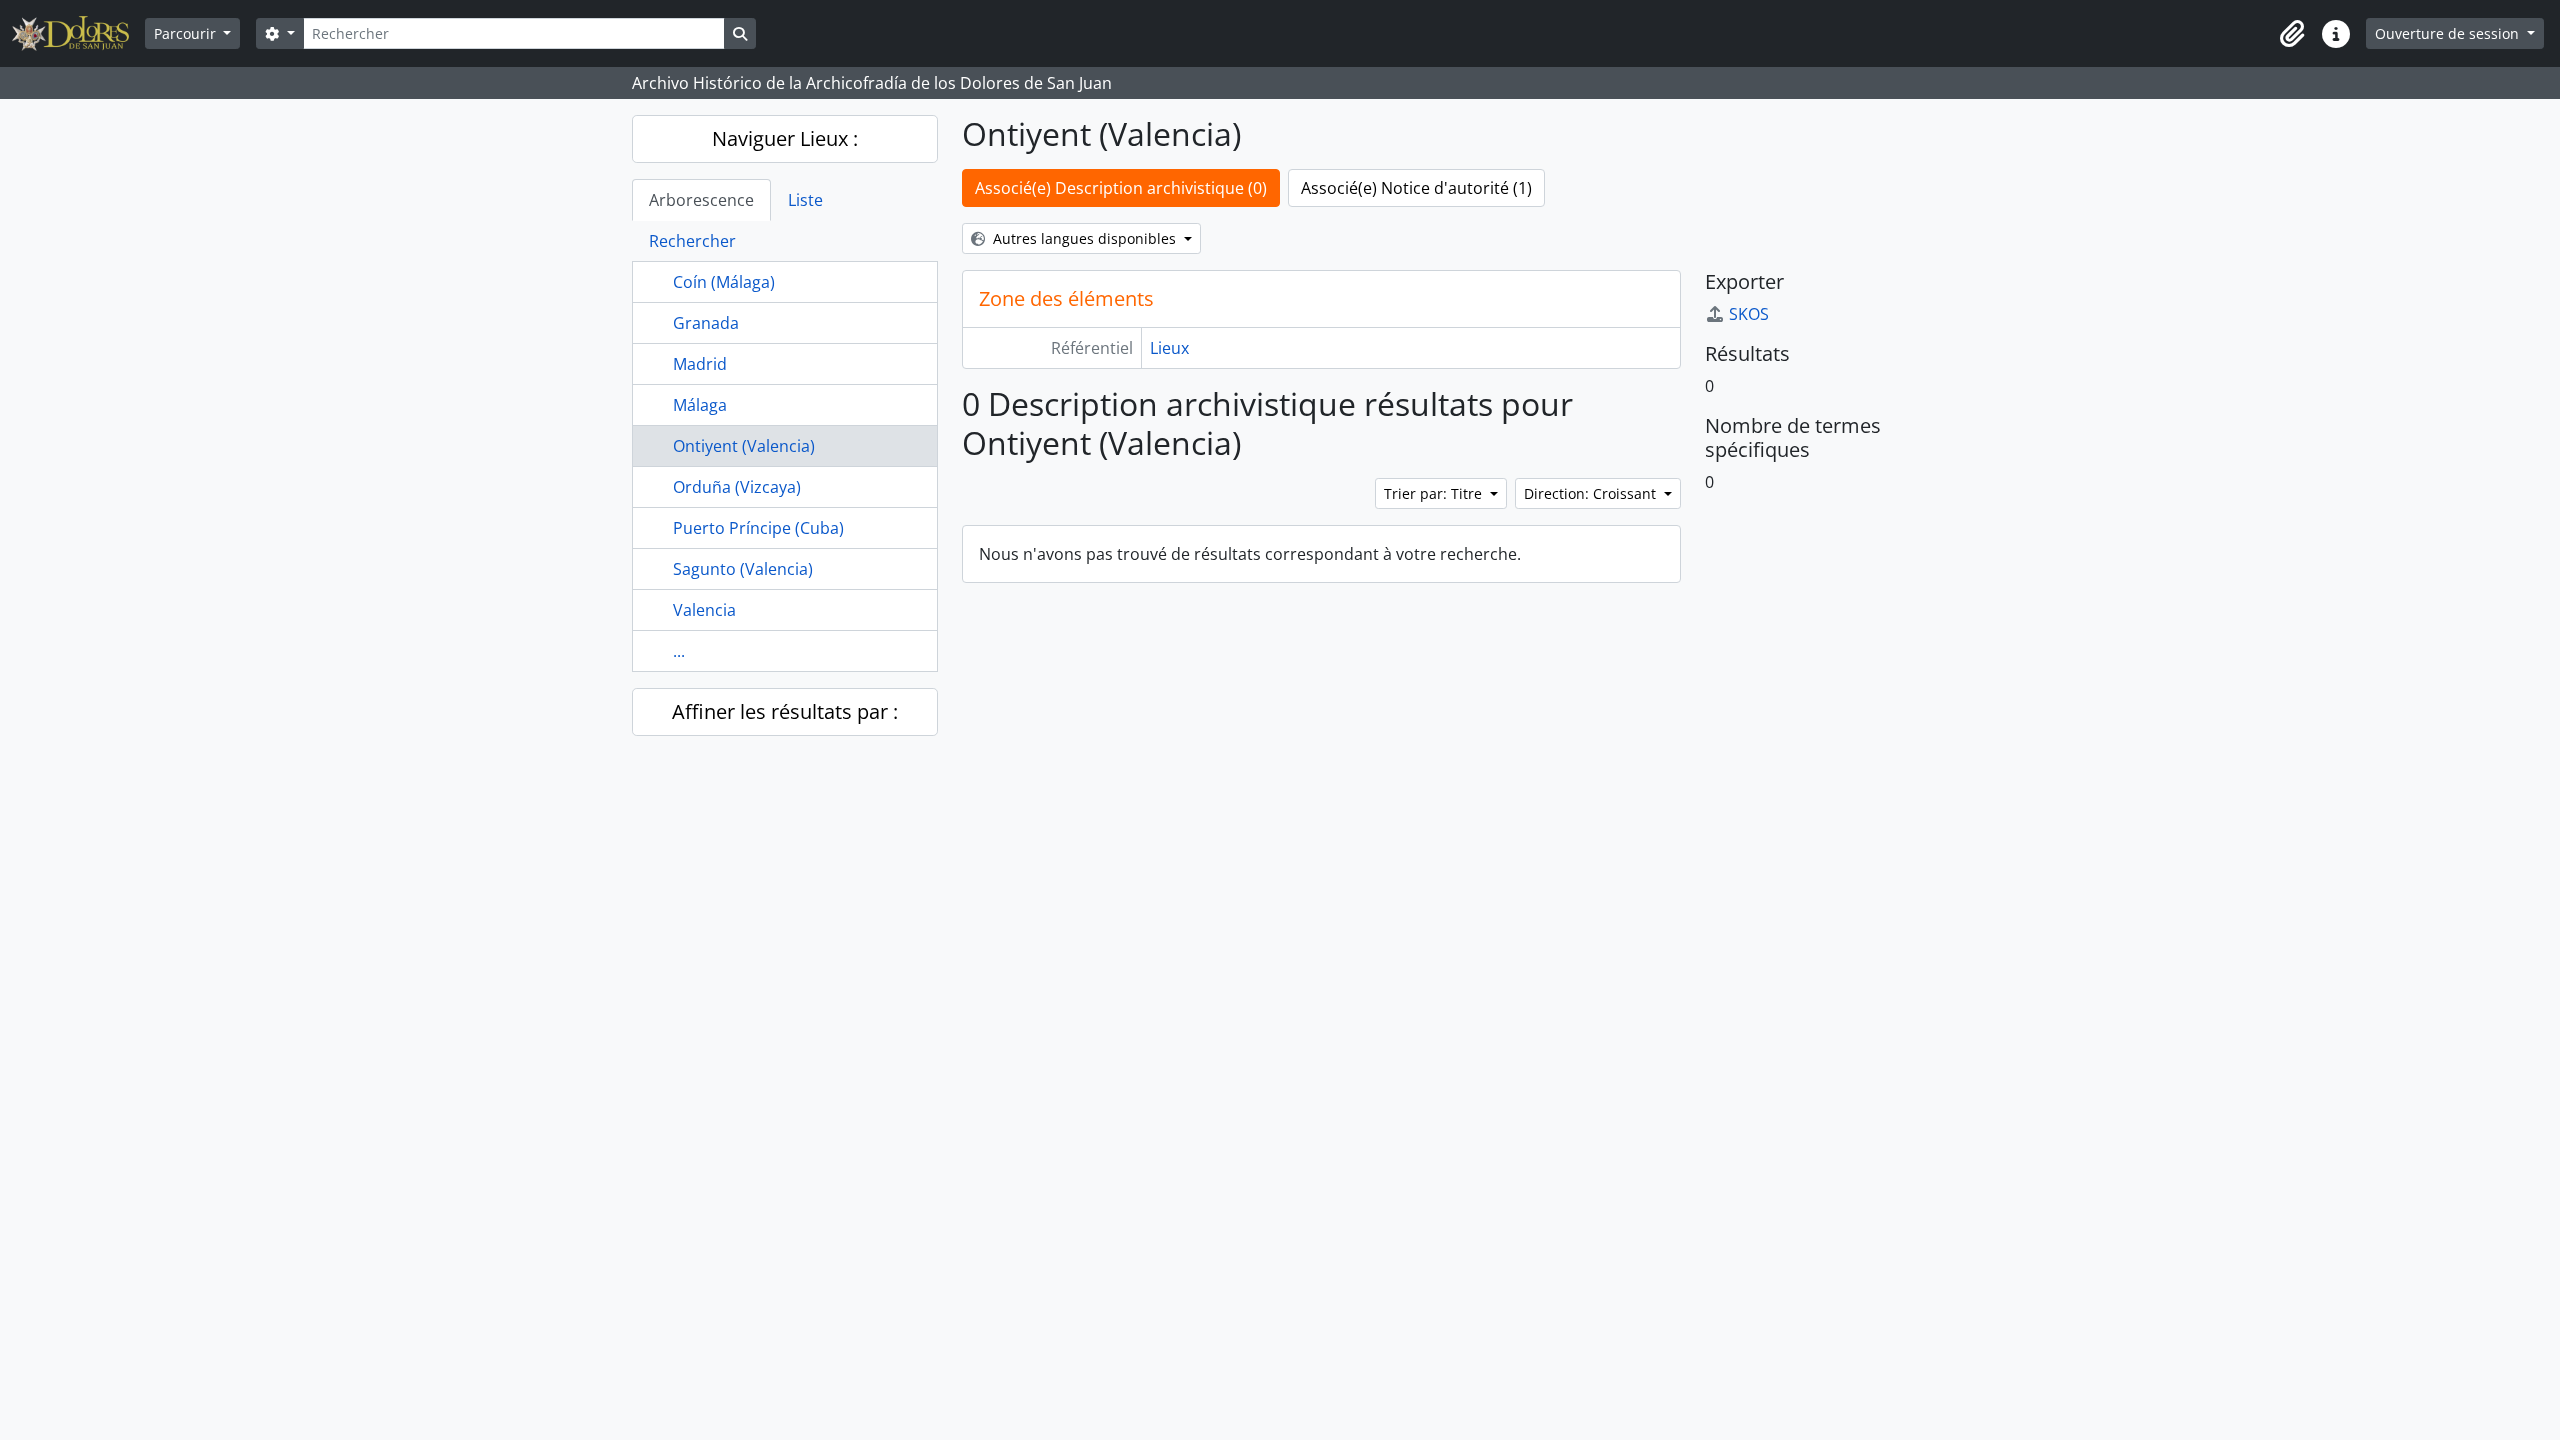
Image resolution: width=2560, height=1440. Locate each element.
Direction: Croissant (1592, 493)
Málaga (700, 405)
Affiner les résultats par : (785, 711)
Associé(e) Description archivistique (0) (1121, 188)
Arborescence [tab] (701, 200)
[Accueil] (78, 33)
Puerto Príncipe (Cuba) (758, 528)
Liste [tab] (805, 200)
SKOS (1749, 314)
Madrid (700, 364)
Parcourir (187, 33)
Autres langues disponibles (1084, 238)
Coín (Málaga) (724, 282)
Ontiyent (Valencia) (744, 446)
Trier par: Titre (1435, 493)
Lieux (1169, 348)
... (679, 651)
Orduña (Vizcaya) (737, 487)
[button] (2292, 34)
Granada (706, 323)
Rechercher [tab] (692, 241)
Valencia (704, 610)
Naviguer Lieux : (785, 138)
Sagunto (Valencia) (743, 569)
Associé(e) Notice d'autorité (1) (1416, 188)
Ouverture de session (2449, 33)
